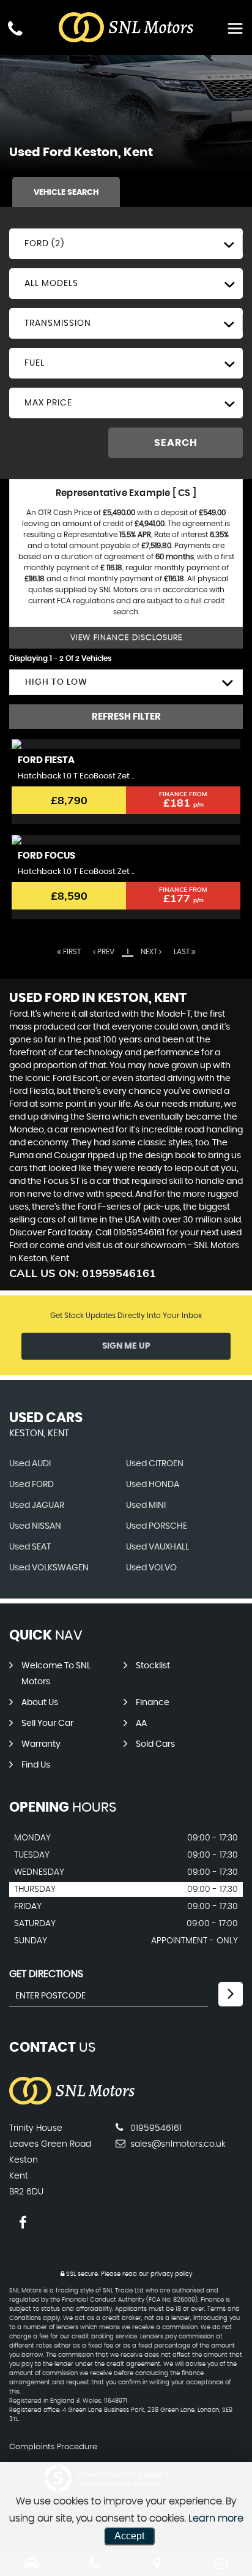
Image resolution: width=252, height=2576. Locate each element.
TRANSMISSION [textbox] (58, 323)
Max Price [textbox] (48, 403)
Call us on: (83, 1273)
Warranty (41, 1744)
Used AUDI (30, 1464)
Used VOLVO (151, 1568)
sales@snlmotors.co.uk (177, 2144)
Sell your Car (47, 1723)
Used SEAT (30, 1547)
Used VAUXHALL (157, 1547)
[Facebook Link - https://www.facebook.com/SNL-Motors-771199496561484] (23, 2223)
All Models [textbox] (51, 284)
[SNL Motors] (72, 2103)
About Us (40, 1703)
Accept (129, 2536)
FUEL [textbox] (35, 363)
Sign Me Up (126, 1346)
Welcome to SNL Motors (56, 1674)
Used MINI (146, 1505)
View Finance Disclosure (126, 638)
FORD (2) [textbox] (44, 244)
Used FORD (31, 1485)
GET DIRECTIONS (46, 1974)
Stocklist (153, 1666)
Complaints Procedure (53, 2447)
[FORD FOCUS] (126, 840)
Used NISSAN (35, 1526)
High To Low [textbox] (56, 682)
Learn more (216, 2518)
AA (141, 1723)
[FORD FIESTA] (126, 744)
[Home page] (126, 28)
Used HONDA (153, 1485)
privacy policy (171, 2274)
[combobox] (126, 244)
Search (176, 443)
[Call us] (15, 30)
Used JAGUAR (37, 1505)
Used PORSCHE (157, 1526)
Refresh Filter (126, 717)
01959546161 (155, 2128)
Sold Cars (155, 1744)
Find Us (36, 1765)
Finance (153, 1703)
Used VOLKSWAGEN (49, 1568)
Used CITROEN (155, 1464)
